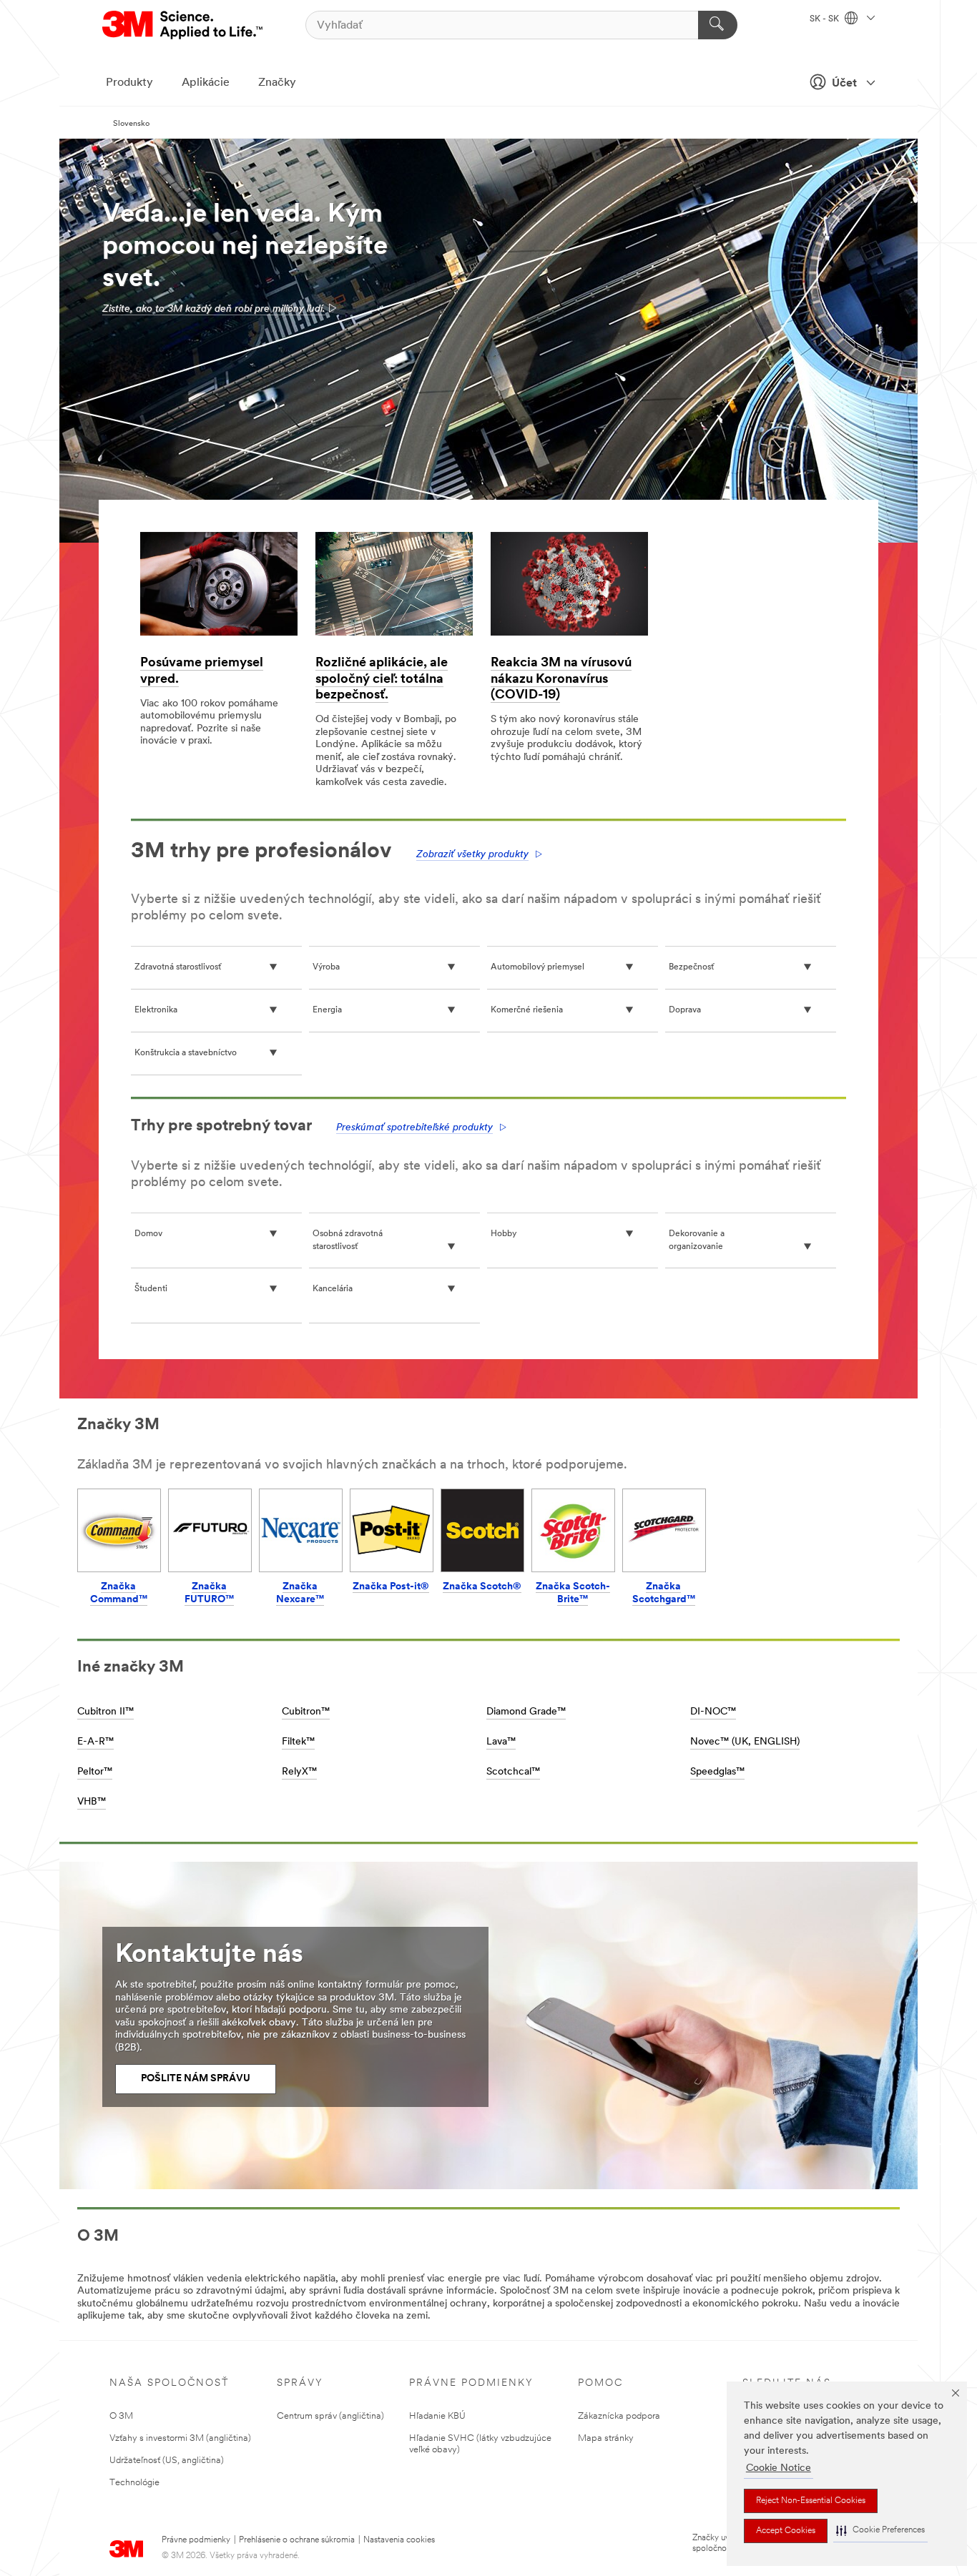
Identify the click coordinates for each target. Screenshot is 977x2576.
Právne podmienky (196, 2540)
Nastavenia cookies (399, 2540)
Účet (844, 84)
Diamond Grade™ (526, 1712)
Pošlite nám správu (196, 2079)
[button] (880, 2531)
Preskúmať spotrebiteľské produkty (414, 1128)
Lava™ (501, 1742)
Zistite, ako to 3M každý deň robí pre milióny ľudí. (214, 309)
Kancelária (333, 1289)
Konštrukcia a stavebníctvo (186, 1053)
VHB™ (92, 1802)
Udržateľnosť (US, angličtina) (167, 2461)
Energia (327, 1010)
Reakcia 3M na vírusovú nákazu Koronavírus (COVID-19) (561, 680)
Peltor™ (95, 1772)
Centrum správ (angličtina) (330, 2416)
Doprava (685, 1010)
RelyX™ (299, 1772)
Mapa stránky (606, 2438)
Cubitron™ (306, 1712)
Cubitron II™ (105, 1712)
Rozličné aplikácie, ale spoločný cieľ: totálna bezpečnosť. (382, 680)
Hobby (504, 1234)
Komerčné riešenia (527, 1010)
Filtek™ (298, 1742)
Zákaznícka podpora (619, 2416)
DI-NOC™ (713, 1712)
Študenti (151, 1289)
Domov (148, 1234)
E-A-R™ (95, 1742)
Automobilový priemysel (537, 967)
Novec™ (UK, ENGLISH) (745, 1742)
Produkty (129, 83)
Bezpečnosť (691, 967)
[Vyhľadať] (718, 25)
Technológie (134, 2483)
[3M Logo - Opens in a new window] (183, 25)
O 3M (121, 2416)
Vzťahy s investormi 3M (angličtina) (180, 2438)
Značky (277, 83)
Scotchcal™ (513, 1772)
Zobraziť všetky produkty (472, 855)
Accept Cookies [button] (786, 2531)
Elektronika (156, 1010)
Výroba (326, 967)
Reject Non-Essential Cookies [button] (811, 2501)
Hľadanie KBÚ (437, 2416)
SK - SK (825, 19)
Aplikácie (206, 83)
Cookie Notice (779, 2468)
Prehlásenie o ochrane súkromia (297, 2540)
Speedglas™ (717, 1772)
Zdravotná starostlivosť (178, 967)
